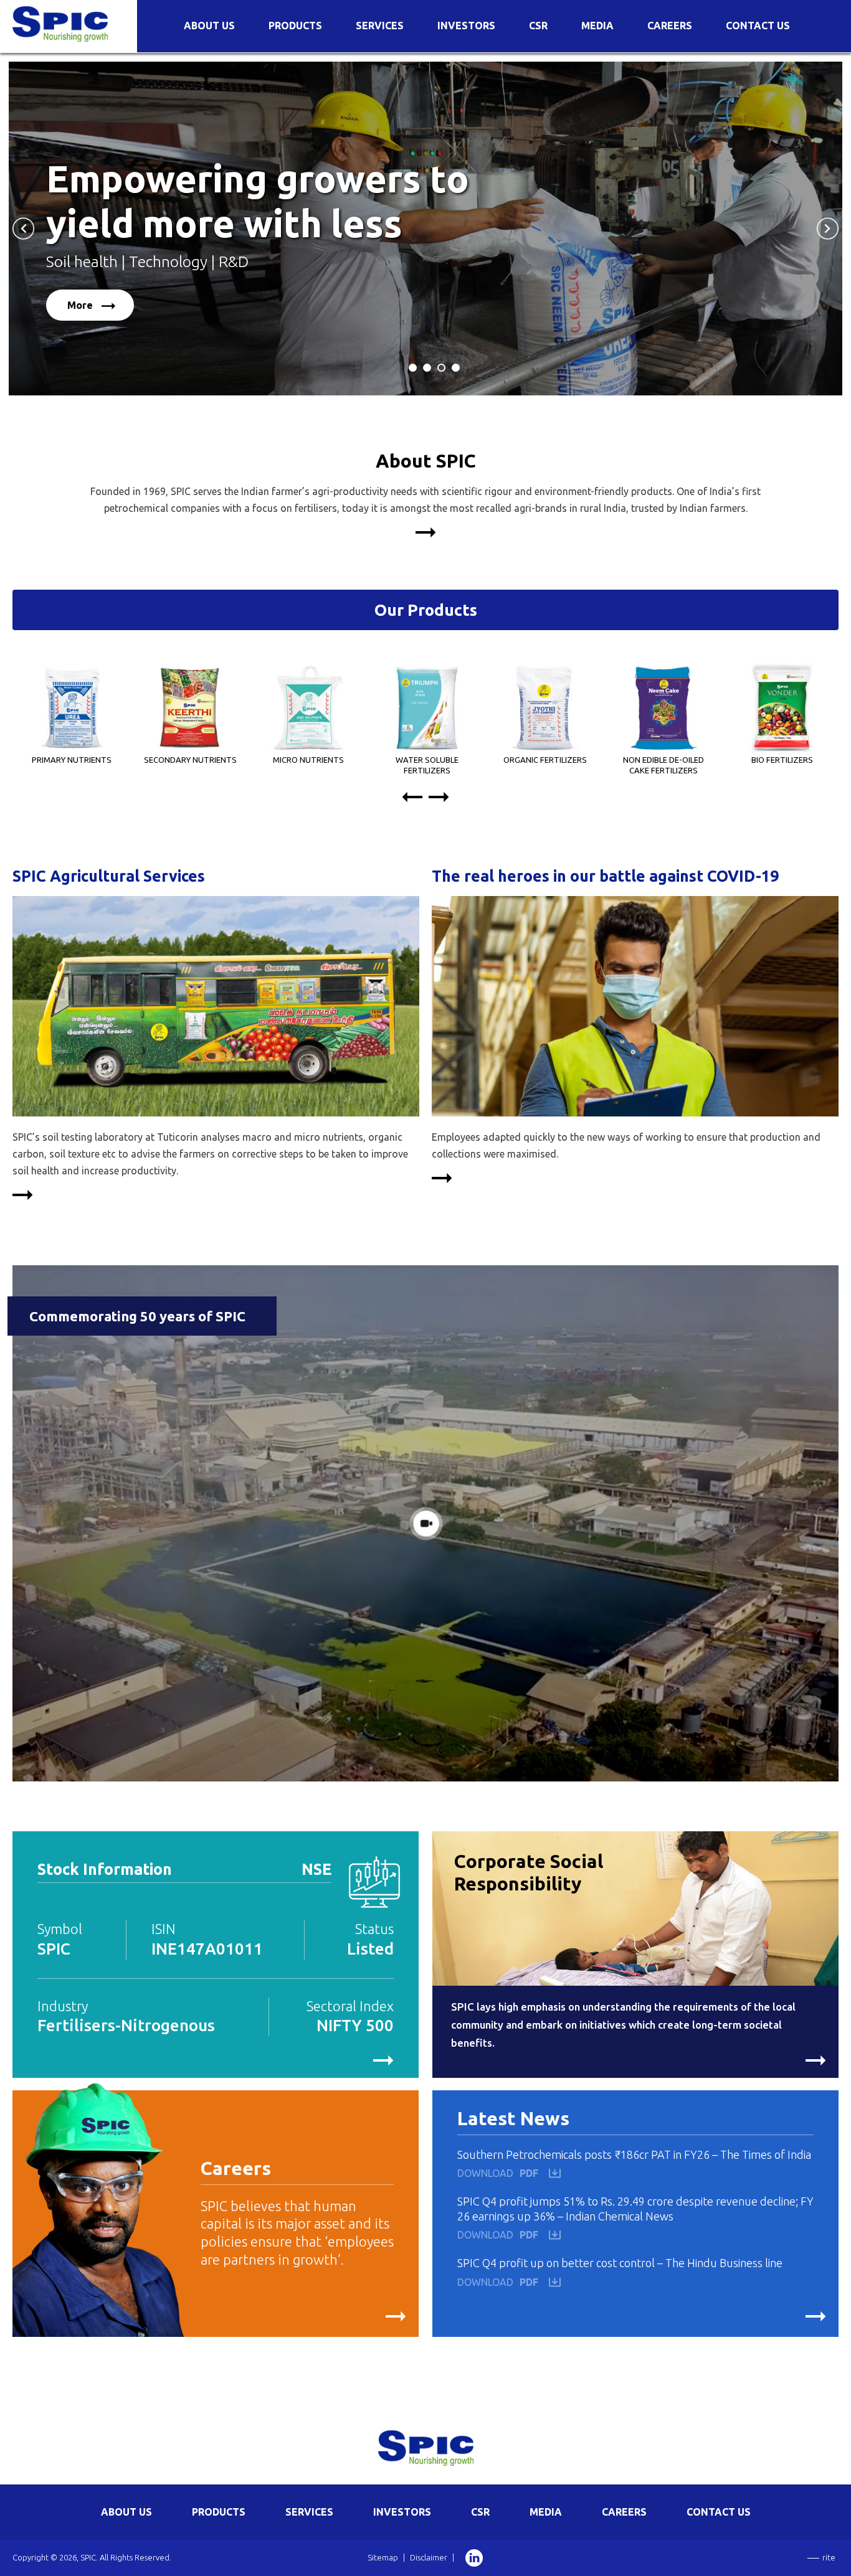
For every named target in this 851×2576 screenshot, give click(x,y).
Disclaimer (429, 2557)
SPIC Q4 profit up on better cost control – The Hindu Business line (620, 2263)
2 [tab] (427, 371)
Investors (466, 26)
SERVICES (309, 2512)
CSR (538, 26)
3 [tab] (442, 371)
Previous (23, 228)
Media (597, 26)
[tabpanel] (425, 229)
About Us (209, 26)
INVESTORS (402, 2512)
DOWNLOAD (498, 2173)
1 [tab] (413, 371)
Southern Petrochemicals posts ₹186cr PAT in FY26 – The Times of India (634, 2154)
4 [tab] (456, 371)
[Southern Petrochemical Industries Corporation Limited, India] (60, 23)
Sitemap (383, 2557)
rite (829, 2557)
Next (828, 228)
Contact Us (758, 26)
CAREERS (624, 2512)
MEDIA (546, 2512)
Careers (670, 26)
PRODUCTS (219, 2512)
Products (295, 26)
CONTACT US (719, 2512)
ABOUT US (126, 2512)
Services (380, 26)
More (81, 305)
